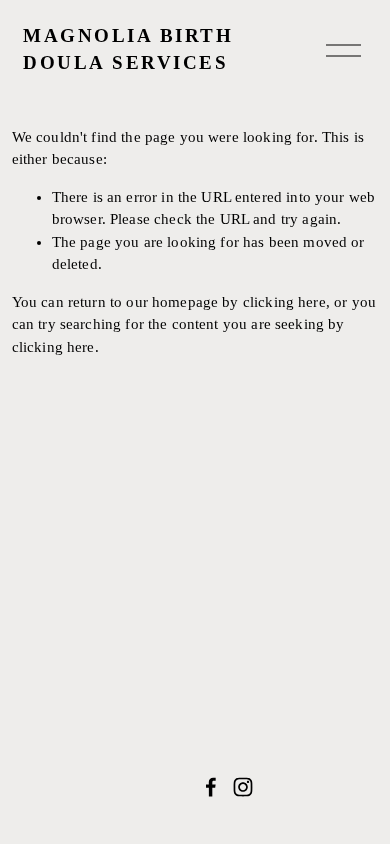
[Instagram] (243, 787)
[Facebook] (211, 787)
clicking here (284, 302)
